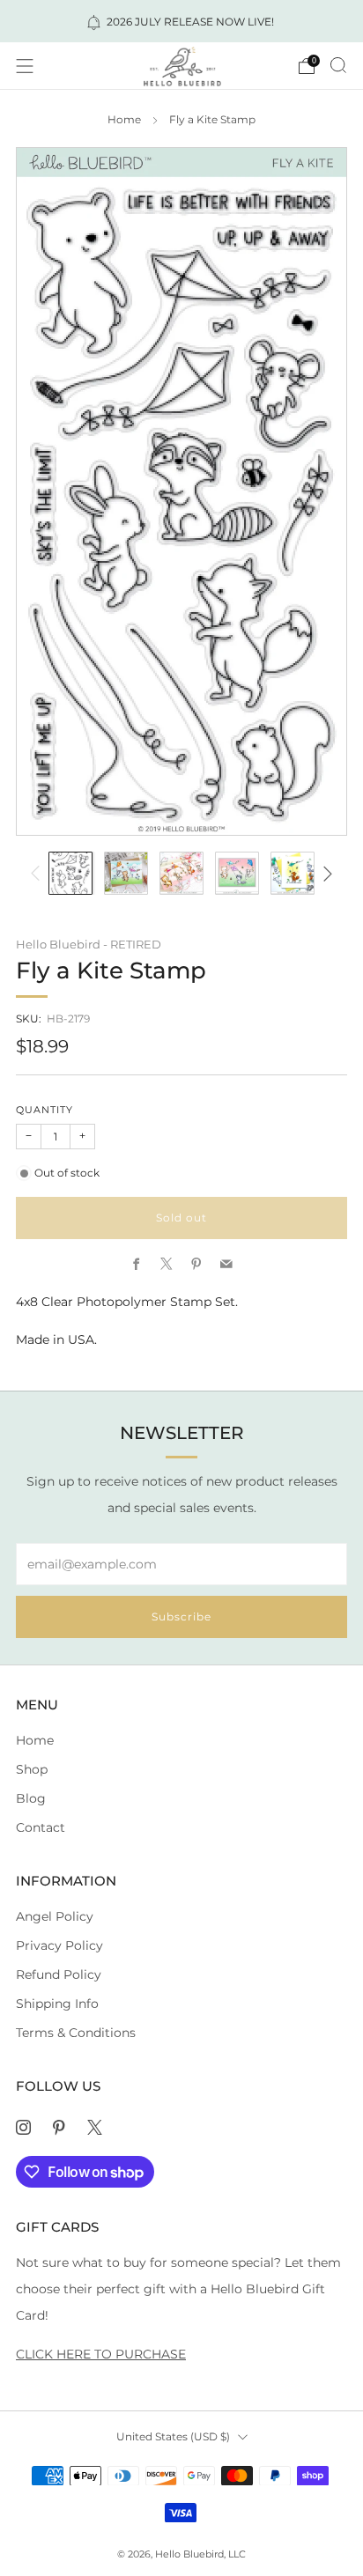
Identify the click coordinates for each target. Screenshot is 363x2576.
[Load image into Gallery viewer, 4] (237, 873)
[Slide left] (38, 873)
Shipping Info (57, 2004)
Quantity (44, 1110)
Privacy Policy (59, 1945)
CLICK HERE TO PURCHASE (101, 2354)
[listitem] (182, 21)
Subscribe (181, 1616)
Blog (31, 1798)
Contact (41, 1827)
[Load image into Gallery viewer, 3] (181, 873)
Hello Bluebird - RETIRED (89, 944)
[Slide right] (326, 873)
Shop (32, 1769)
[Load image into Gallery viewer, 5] (292, 873)
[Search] (338, 65)
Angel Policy (55, 1916)
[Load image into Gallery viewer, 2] (126, 873)
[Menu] (25, 66)
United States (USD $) (173, 2436)
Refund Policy (59, 1974)
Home (124, 120)
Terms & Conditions (76, 2033)
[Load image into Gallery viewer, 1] (70, 873)
